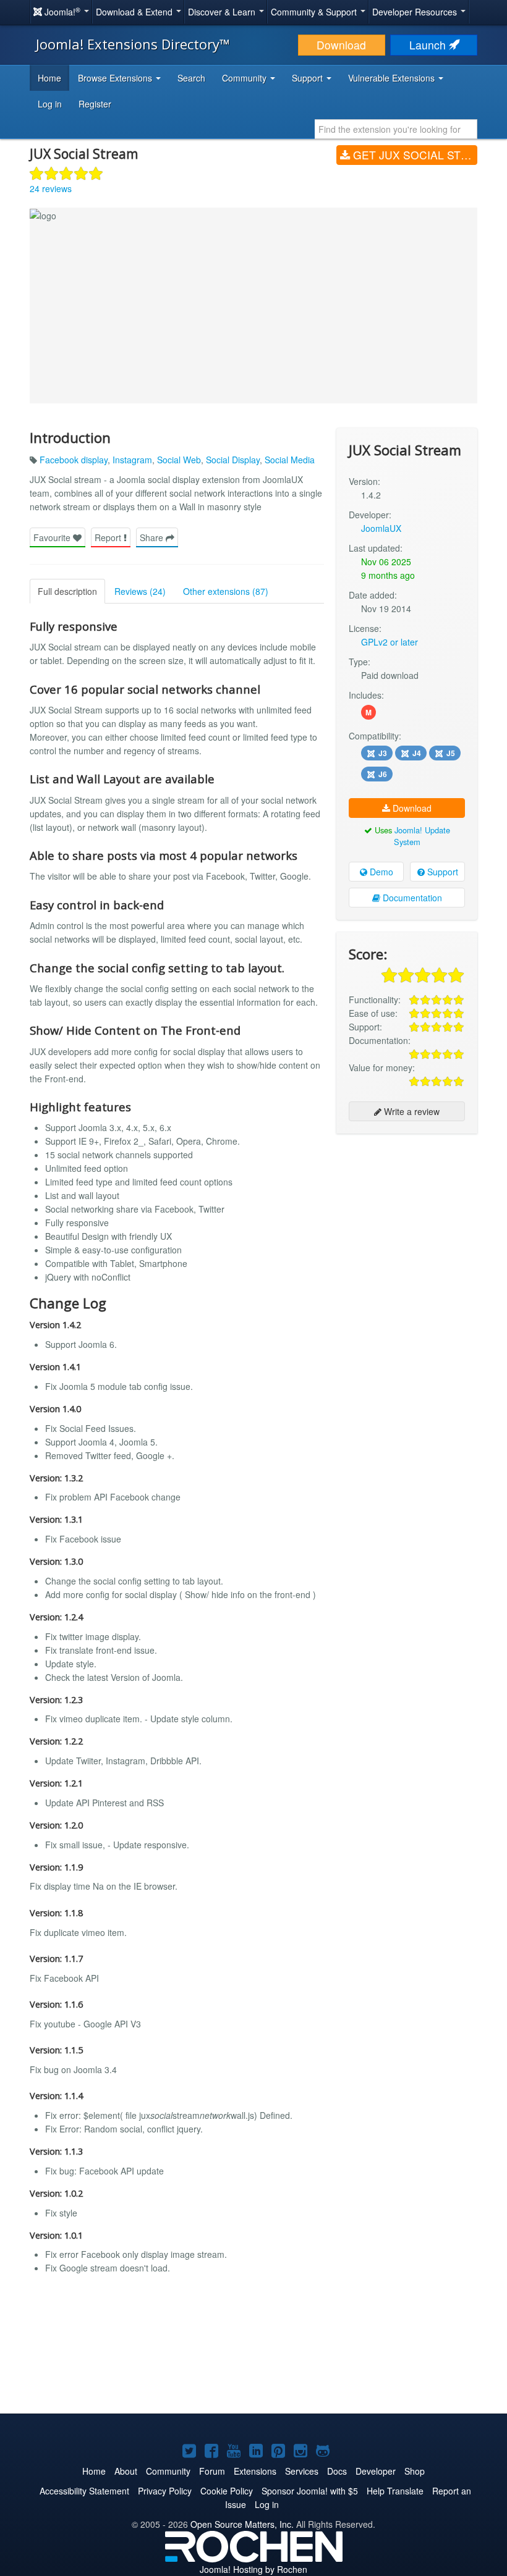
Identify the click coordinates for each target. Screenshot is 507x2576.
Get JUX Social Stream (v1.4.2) (414, 155)
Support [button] (309, 78)
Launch (429, 45)
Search (191, 78)
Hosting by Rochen (253, 2569)
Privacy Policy (165, 2491)
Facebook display (74, 460)
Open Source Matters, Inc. (242, 2524)
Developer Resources (416, 12)
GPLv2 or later (390, 642)
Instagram (132, 460)
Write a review (411, 1111)
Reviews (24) (140, 591)
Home (49, 78)
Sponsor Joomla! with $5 (310, 2491)
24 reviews (51, 188)
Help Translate (395, 2491)
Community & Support (315, 12)
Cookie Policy (227, 2491)
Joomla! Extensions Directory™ (133, 44)
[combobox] (396, 129)
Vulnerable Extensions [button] (393, 78)
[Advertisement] (407, 1223)
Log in (50, 104)
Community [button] (245, 78)
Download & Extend (135, 12)
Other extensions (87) (226, 591)
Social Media (290, 460)
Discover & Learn (223, 12)
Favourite (53, 537)
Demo (380, 872)
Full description (67, 591)
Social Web (179, 460)
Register (95, 104)
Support (441, 872)
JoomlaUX (381, 528)
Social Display (233, 460)
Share (153, 537)
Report (109, 537)
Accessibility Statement (84, 2491)
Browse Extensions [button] (116, 78)
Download (341, 45)
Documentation (411, 898)
